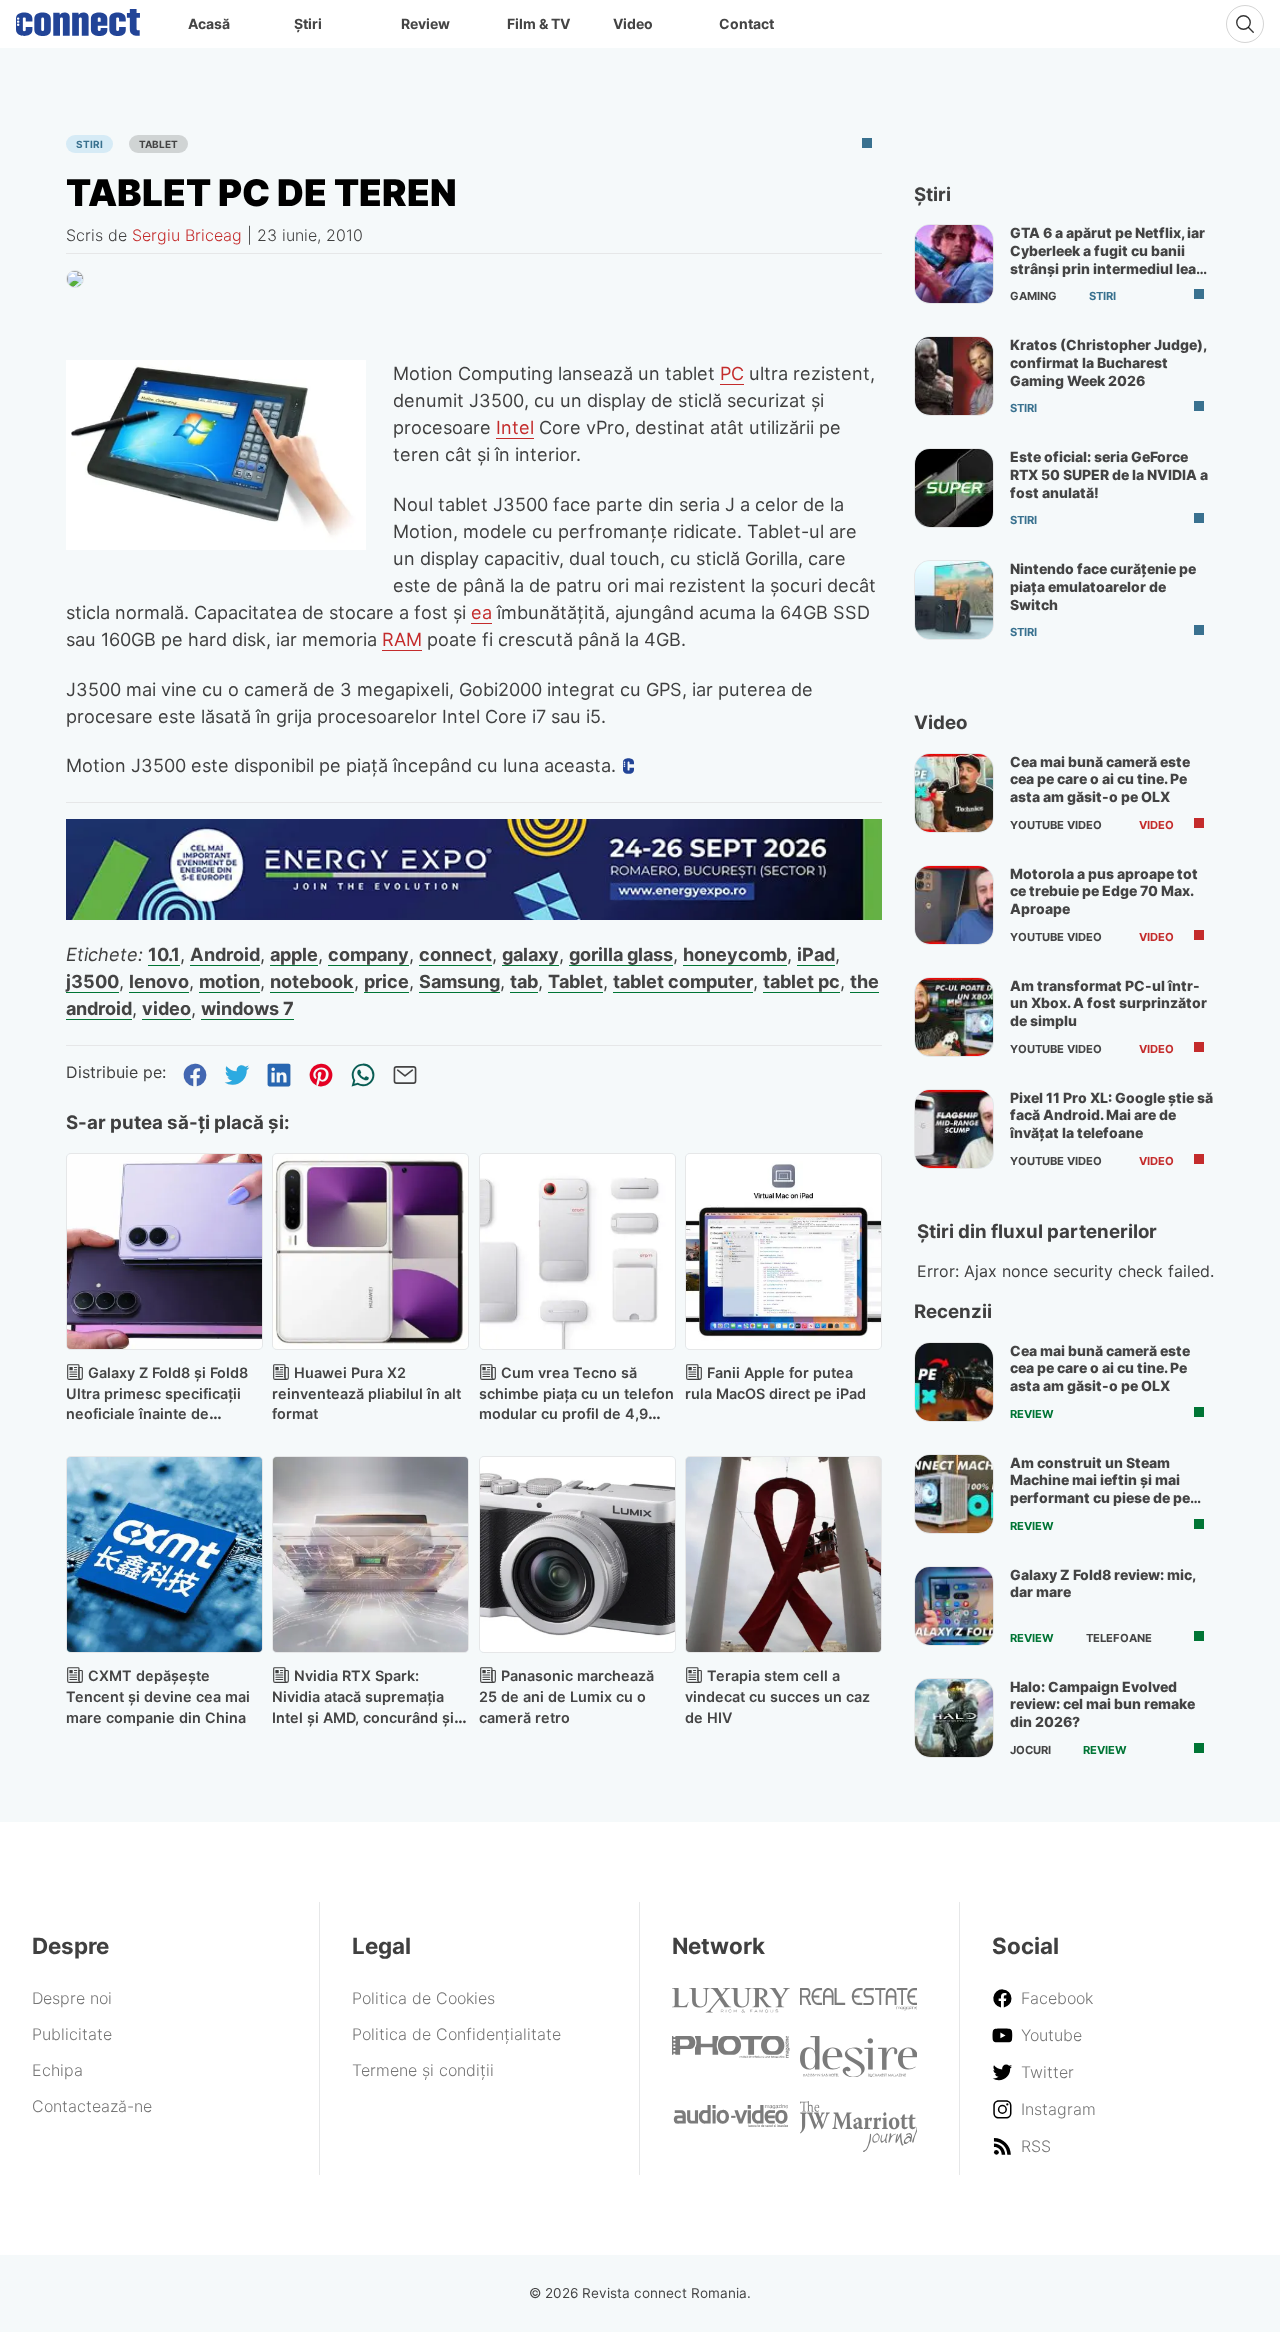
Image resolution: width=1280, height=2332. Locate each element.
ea (481, 612)
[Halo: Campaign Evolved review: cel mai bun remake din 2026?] (954, 1718)
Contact (746, 23)
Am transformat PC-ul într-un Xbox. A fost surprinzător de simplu (1108, 1003)
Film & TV (538, 23)
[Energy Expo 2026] (474, 914)
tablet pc (801, 981)
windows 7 (247, 1008)
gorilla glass (621, 954)
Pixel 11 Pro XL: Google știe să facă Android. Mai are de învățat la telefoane (1111, 1115)
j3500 (92, 981)
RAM (402, 639)
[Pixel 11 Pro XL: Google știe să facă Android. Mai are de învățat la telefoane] (954, 1129)
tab (524, 981)
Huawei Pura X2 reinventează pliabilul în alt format (366, 1393)
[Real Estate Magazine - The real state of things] (859, 2005)
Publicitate (72, 2034)
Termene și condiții (423, 2070)
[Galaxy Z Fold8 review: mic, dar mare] (954, 1606)
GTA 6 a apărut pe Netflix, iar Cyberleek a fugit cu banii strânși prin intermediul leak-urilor (1110, 259)
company (368, 954)
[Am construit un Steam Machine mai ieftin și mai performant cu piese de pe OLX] (954, 1494)
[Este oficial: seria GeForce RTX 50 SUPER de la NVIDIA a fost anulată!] (954, 488)
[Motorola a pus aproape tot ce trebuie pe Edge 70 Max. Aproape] (954, 905)
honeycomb (735, 954)
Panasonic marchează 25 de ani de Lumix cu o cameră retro (566, 1696)
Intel (515, 427)
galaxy (530, 954)
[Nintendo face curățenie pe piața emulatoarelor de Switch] (954, 600)
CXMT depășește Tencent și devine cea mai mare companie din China (158, 1696)
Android (225, 954)
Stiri (89, 144)
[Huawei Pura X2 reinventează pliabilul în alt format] (370, 1251)
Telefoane (1119, 1638)
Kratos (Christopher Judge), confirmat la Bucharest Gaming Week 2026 (1108, 362)
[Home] (78, 18)
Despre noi (72, 1998)
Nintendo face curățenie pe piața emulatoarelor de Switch (1103, 586)
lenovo (159, 981)
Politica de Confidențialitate (456, 2034)
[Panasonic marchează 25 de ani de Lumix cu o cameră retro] (577, 1554)
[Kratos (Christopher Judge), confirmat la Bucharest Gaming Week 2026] (954, 376)
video (166, 1008)
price (386, 981)
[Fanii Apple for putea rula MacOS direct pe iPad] (783, 1251)
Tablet (158, 144)
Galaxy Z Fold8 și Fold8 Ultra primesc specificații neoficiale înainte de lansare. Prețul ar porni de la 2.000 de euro (157, 1414)
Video (633, 23)
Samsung (459, 981)
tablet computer (683, 981)
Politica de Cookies (423, 1998)
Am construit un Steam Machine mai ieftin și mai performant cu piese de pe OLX (1100, 1489)
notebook (312, 981)
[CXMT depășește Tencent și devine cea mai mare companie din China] (164, 1554)
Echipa (57, 2070)
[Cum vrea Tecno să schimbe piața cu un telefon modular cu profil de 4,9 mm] (577, 1251)
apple (294, 954)
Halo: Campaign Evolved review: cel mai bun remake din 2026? (1102, 1704)
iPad (816, 954)
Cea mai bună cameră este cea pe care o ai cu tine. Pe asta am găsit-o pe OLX (1100, 779)
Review (425, 23)
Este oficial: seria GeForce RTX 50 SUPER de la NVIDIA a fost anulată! (1109, 474)
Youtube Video (1056, 825)
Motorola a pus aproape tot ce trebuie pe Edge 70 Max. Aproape (1104, 891)
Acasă (209, 23)
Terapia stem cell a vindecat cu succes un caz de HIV (777, 1696)
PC (732, 373)
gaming (1033, 296)
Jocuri (1030, 1750)
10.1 (164, 954)
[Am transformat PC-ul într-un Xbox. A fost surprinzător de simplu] (954, 1017)
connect (455, 954)
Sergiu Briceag (187, 235)
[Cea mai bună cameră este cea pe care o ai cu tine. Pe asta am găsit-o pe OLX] (954, 793)
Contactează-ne (92, 2106)
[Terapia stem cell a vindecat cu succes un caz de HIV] (783, 1554)
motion (229, 981)
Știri (308, 23)
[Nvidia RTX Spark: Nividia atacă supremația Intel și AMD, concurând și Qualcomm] (370, 1554)
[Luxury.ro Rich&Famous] (731, 2007)
